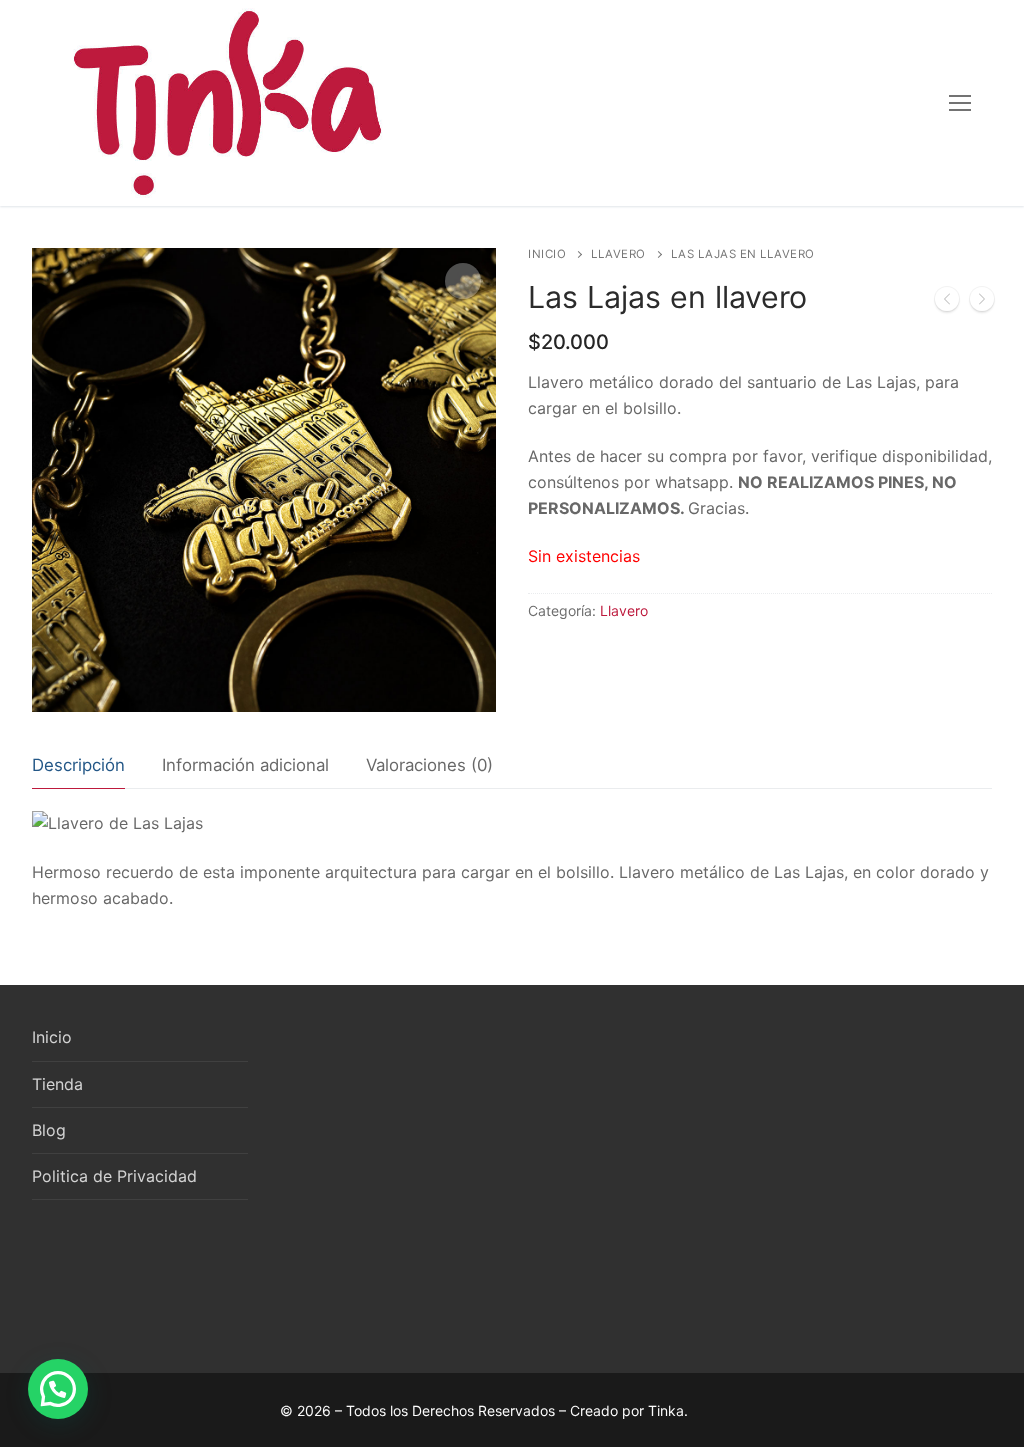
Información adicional (245, 765)
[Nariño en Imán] (947, 303)
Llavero (618, 254)
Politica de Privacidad (114, 1176)
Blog (49, 1130)
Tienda (57, 1084)
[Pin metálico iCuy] (982, 303)
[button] (58, 1389)
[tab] (78, 766)
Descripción (78, 765)
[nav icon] (960, 103)
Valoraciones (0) (429, 765)
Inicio (547, 254)
